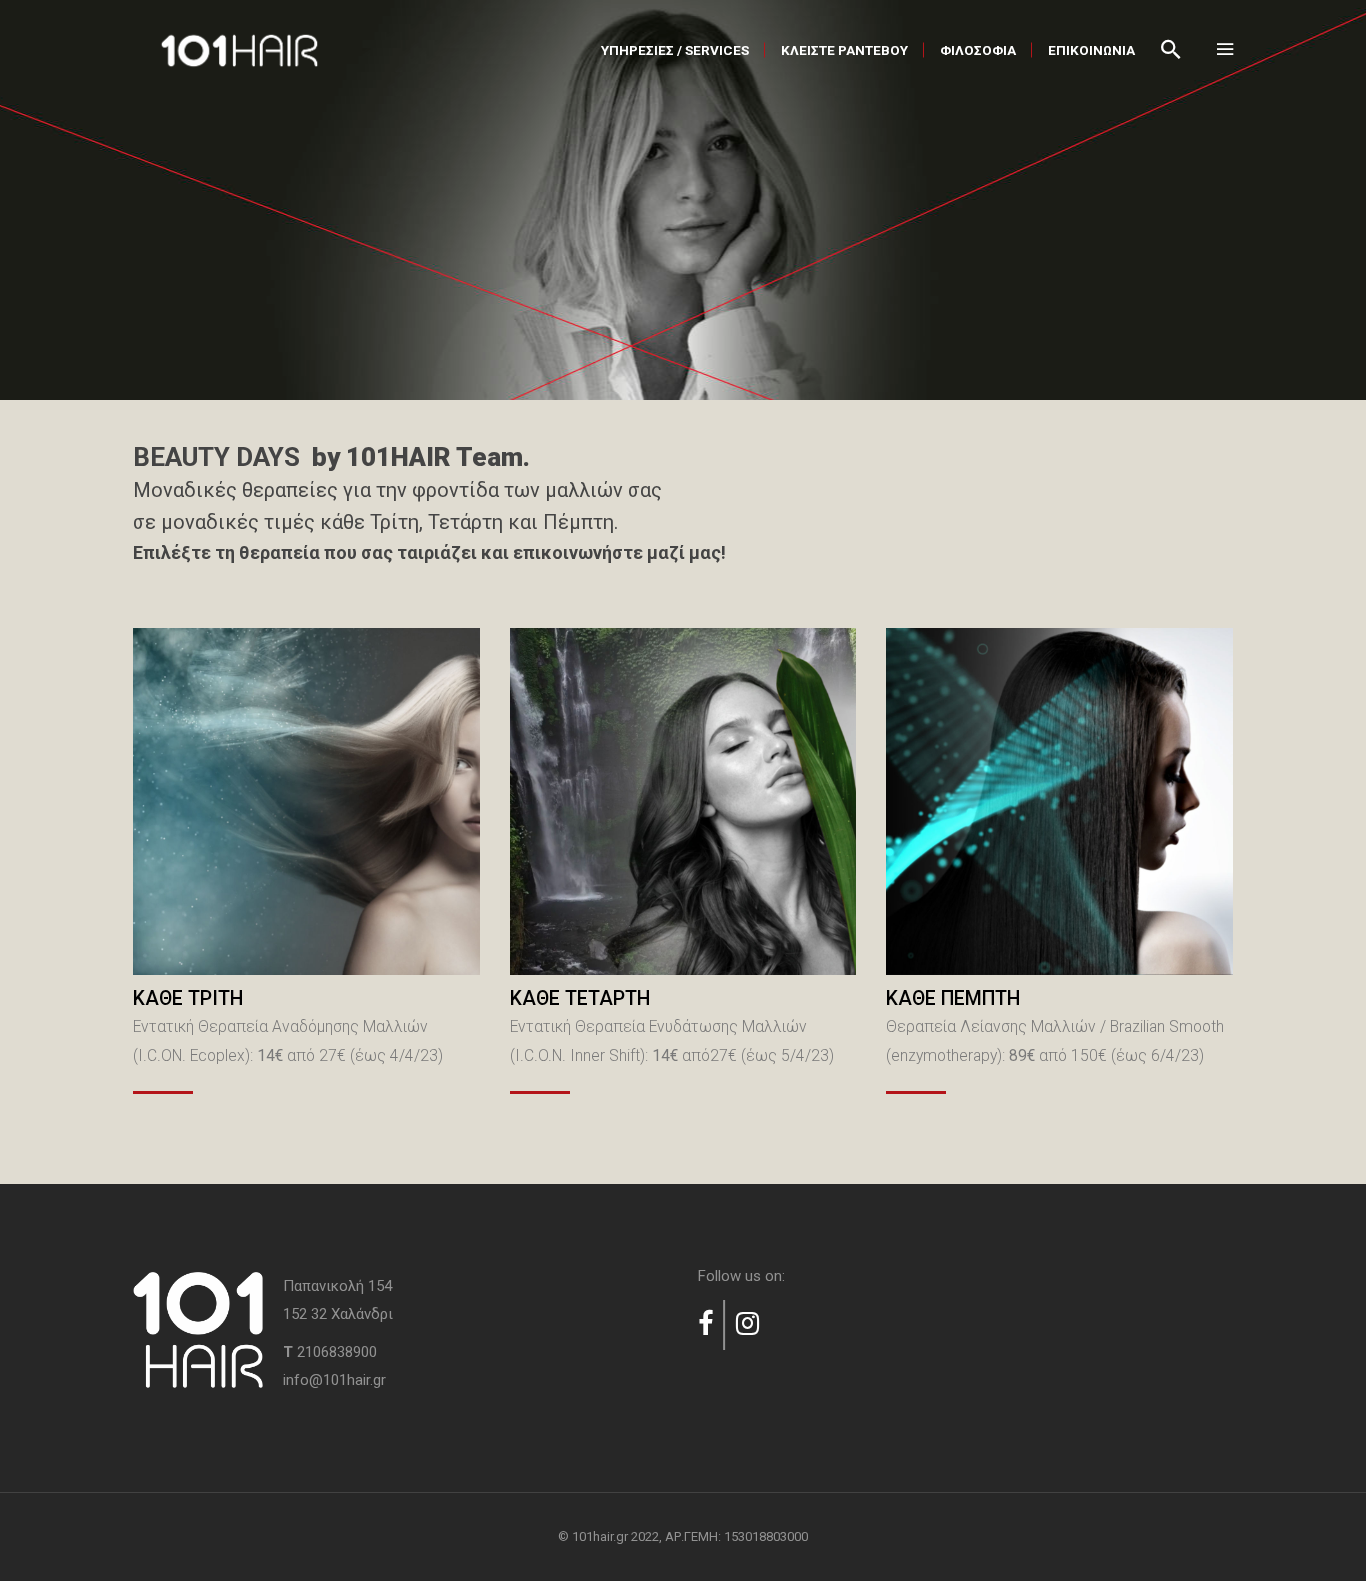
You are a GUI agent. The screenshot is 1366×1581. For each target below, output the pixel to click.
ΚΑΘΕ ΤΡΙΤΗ (190, 998)
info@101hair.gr (334, 1380)
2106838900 (337, 1352)
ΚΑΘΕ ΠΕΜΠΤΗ (955, 998)
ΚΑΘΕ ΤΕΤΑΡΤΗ (582, 998)
